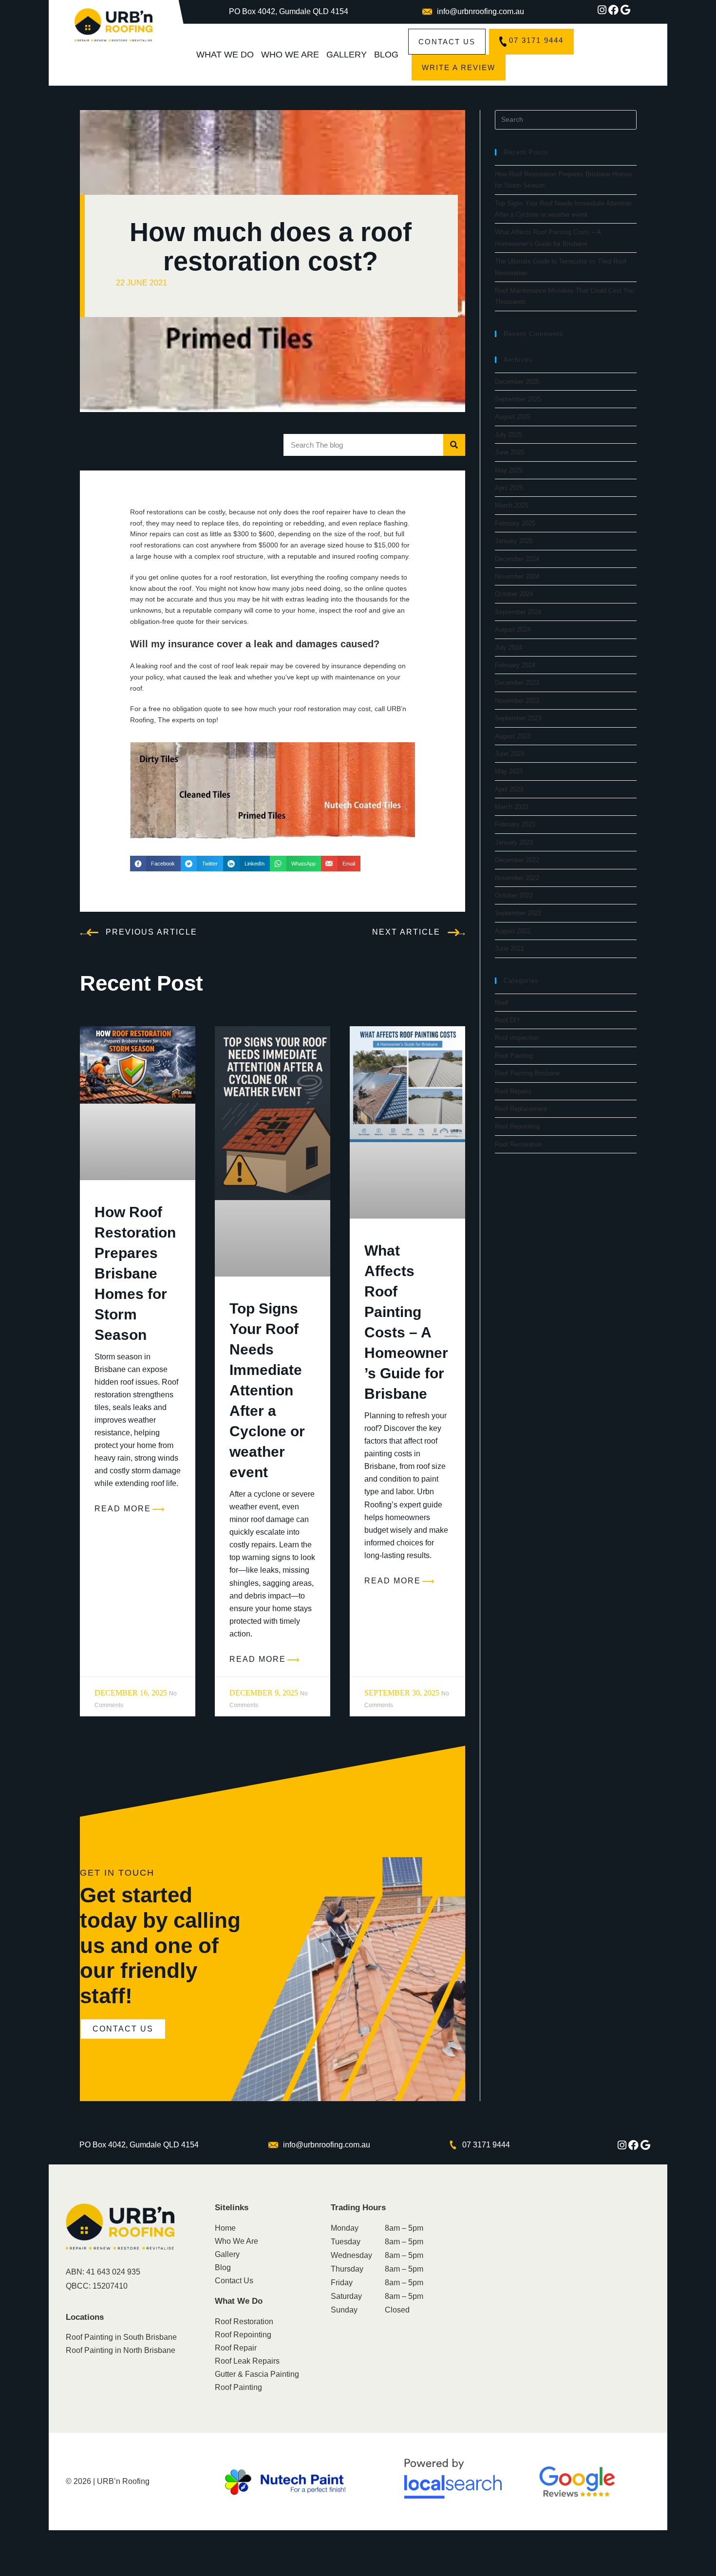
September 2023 (518, 718)
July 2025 (509, 435)
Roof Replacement (521, 1109)
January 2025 (514, 541)
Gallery (347, 55)
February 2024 (515, 665)
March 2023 (511, 807)
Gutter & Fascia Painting (257, 2374)
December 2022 (517, 860)
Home (225, 2228)
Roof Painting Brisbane (527, 1073)
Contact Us (234, 2281)
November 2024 (517, 576)
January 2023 (514, 842)
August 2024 (513, 630)
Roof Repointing (517, 1126)
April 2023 (509, 789)
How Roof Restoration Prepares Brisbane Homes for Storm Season (135, 1273)
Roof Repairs (513, 1091)
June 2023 (509, 754)
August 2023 (513, 736)
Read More (123, 1509)
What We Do (225, 55)
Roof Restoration (518, 1144)
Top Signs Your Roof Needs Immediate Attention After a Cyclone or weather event (267, 1390)
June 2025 (509, 452)
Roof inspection (517, 1038)
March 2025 (511, 505)
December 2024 (517, 559)
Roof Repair (236, 2348)
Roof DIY (508, 1020)
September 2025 (518, 399)
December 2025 (517, 382)
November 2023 (517, 701)
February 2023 (515, 824)
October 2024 (514, 594)
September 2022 (518, 913)
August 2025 (513, 417)
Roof (501, 1003)
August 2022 (513, 931)
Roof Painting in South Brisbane (121, 2337)
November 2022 (517, 878)
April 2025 (509, 488)
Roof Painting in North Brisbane (121, 2350)
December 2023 (517, 683)
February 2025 (515, 523)
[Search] (454, 445)
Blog (386, 55)
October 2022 (514, 895)
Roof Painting (514, 1056)
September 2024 (518, 612)
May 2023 (509, 771)
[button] (155, 864)
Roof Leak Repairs (247, 2361)
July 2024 (509, 648)
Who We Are (290, 55)
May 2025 (509, 470)
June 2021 (509, 949)
